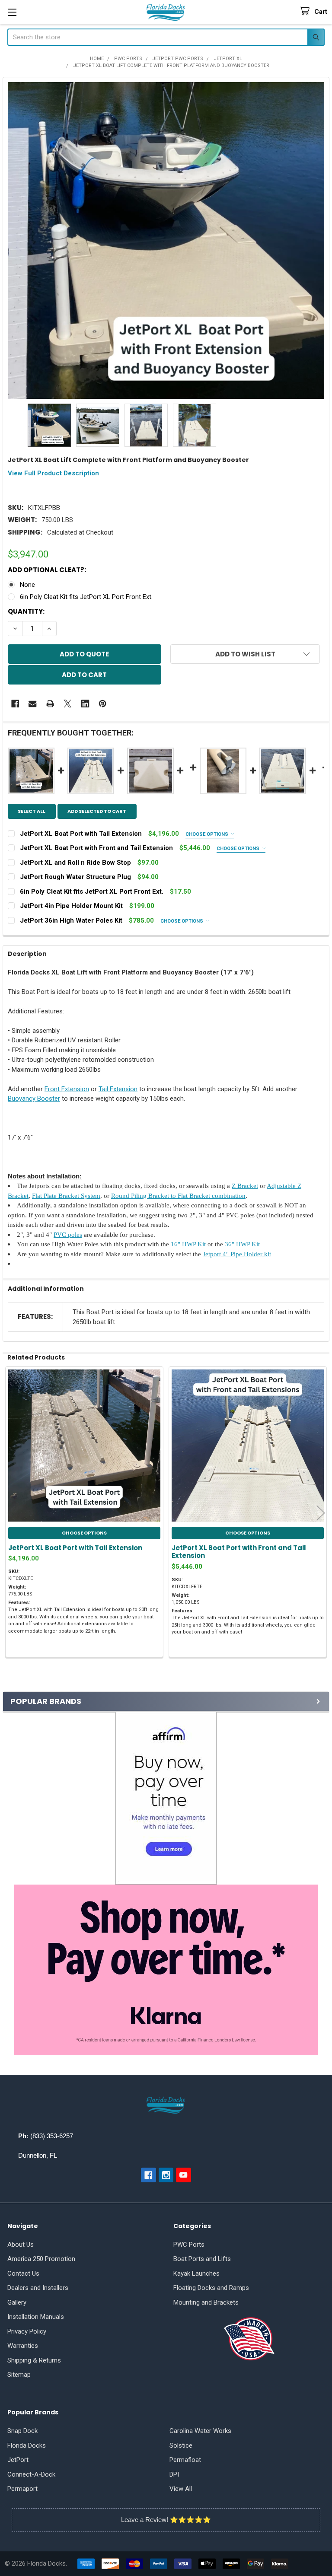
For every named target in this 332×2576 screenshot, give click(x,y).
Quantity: (26, 611)
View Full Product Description (53, 473)
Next (321, 1513)
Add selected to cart (97, 811)
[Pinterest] (103, 704)
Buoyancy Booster (34, 1099)
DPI (174, 2474)
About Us (21, 2245)
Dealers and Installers (38, 2288)
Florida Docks (27, 2445)
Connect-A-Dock (31, 2474)
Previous (11, 1513)
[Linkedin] (85, 704)
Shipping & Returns (34, 2360)
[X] (68, 704)
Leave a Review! (145, 2520)
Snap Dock (22, 2431)
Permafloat (185, 2460)
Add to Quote (84, 654)
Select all (32, 811)
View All (181, 2489)
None (27, 585)
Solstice (181, 2445)
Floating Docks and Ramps (211, 2288)
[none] (166, 240)
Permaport (22, 2489)
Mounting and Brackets (206, 2302)
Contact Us (23, 2274)
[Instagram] (166, 2175)
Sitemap (19, 2375)
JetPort (18, 2460)
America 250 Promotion (41, 2259)
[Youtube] (184, 2175)
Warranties (23, 2346)
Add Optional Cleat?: (47, 570)
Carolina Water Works (200, 2431)
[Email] (33, 704)
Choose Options (207, 834)
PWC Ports (189, 2245)
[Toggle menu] (12, 12)
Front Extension (67, 1089)
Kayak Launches (196, 2274)
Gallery (17, 2302)
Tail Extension (118, 1089)
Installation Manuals (36, 2317)
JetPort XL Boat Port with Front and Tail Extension (239, 1552)
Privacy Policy (27, 2331)
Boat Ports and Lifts (202, 2259)
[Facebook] (15, 704)
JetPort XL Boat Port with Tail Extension (75, 1548)
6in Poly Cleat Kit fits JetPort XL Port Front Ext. (86, 597)
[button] (166, 1798)
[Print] (50, 704)
